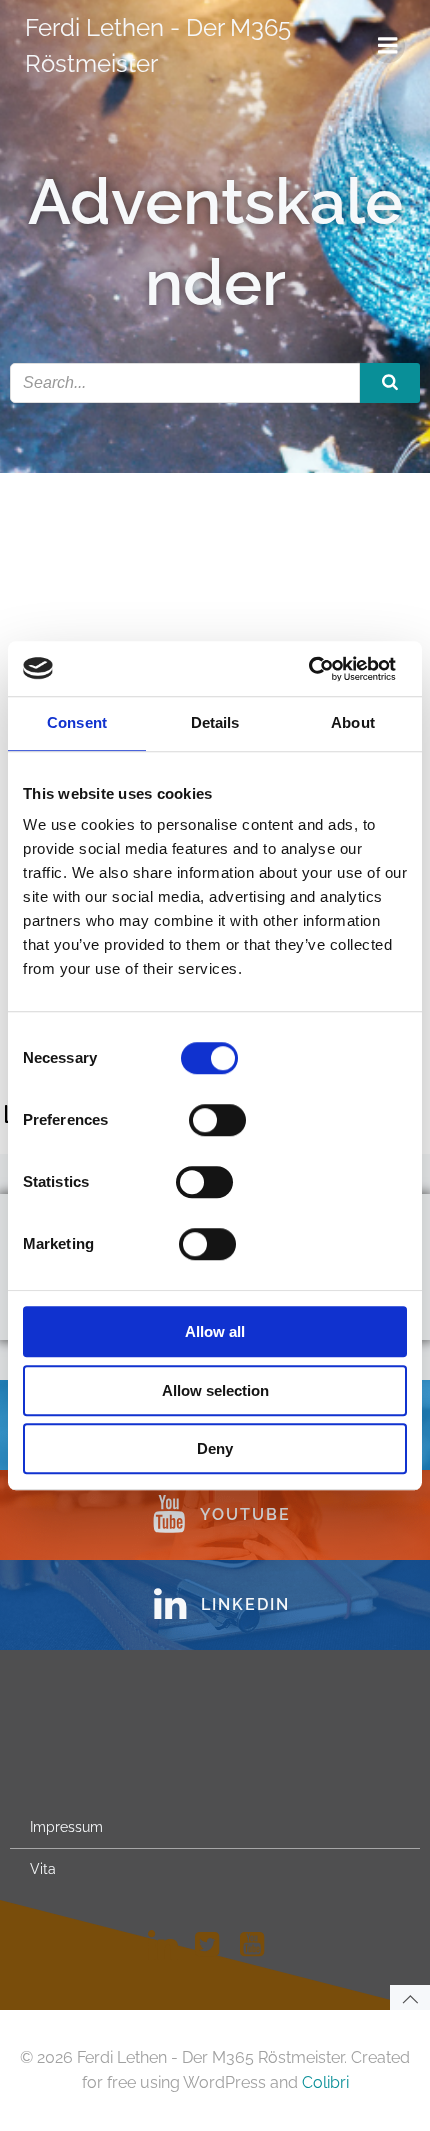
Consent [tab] (77, 722)
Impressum (66, 1827)
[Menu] (388, 46)
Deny (215, 1448)
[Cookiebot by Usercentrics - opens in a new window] (308, 669)
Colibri (325, 2082)
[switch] (217, 1118)
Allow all (215, 1331)
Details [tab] (215, 722)
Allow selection (215, 1390)
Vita (43, 1869)
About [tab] (353, 722)
